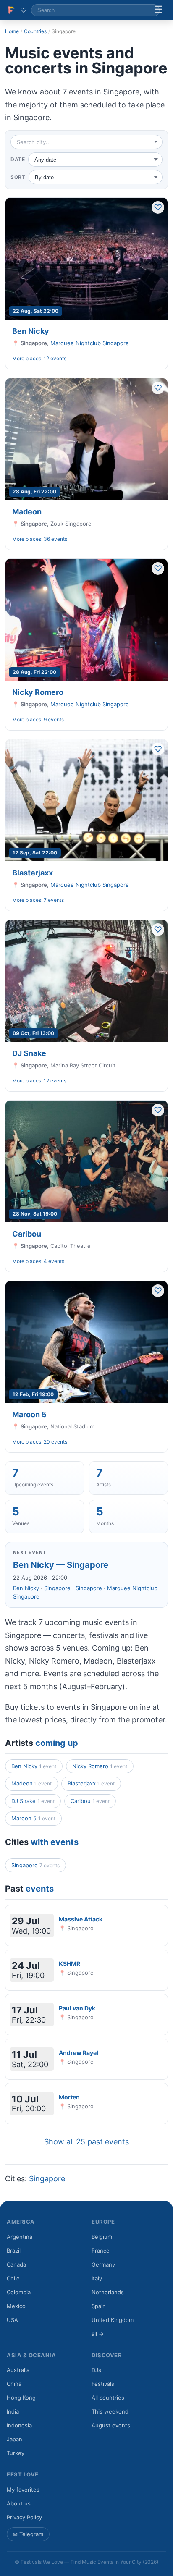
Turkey (16, 2453)
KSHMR (69, 1964)
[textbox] (86, 142)
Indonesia (19, 2425)
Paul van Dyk (77, 2008)
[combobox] (86, 142)
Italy (97, 2278)
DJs (96, 2370)
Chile (13, 2278)
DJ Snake (29, 1053)
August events (111, 2425)
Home (12, 31)
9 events (54, 719)
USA (12, 2320)
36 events (55, 539)
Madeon (27, 512)
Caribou (27, 1234)
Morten (69, 2097)
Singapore (57, 1588)
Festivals (103, 2384)
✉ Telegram (28, 2534)
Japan (14, 2439)
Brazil (14, 2251)
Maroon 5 (29, 1414)
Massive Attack (81, 1919)
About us (19, 2503)
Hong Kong (21, 2398)
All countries (108, 2398)
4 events (54, 1261)
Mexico (16, 2306)
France (101, 2251)
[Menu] (158, 10)
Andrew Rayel (79, 2053)
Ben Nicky (31, 331)
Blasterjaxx (33, 873)
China (14, 2384)
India (13, 2411)
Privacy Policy (24, 2517)
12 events (55, 358)
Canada (16, 2264)
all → (98, 2334)
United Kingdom (113, 2320)
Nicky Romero (38, 692)
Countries (35, 31)
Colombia (19, 2292)
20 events (55, 1442)
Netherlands (108, 2292)
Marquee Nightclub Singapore (90, 343)
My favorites (23, 2490)
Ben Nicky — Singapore (61, 1565)
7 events (54, 900)
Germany (103, 2264)
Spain (99, 2306)
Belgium (102, 2237)
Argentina (20, 2237)
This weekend (110, 2411)
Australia (18, 2370)
